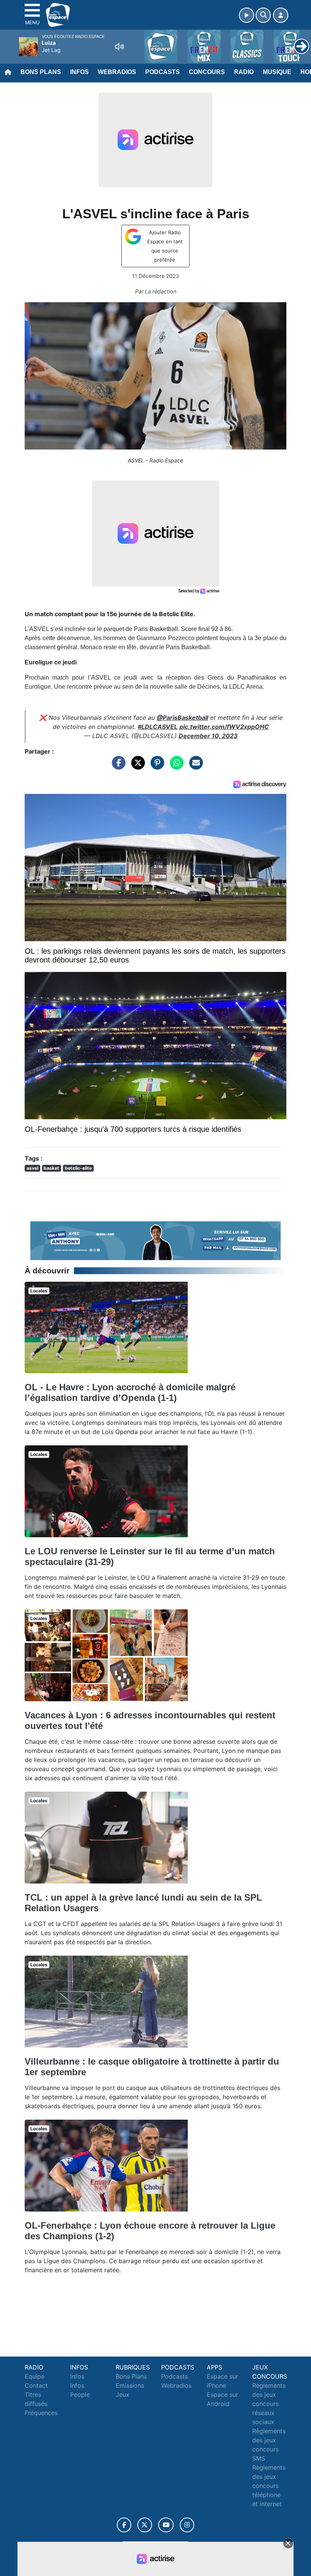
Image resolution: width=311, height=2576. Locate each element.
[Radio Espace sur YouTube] (166, 2525)
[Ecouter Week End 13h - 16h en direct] (155, 1240)
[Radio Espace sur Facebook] (124, 2525)
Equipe (35, 2376)
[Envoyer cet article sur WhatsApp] (175, 767)
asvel (32, 1168)
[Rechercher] (263, 15)
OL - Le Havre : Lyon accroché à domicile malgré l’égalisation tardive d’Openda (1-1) (130, 1392)
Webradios (117, 72)
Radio (244, 72)
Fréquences (41, 2413)
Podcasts (163, 72)
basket (51, 1168)
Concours (207, 72)
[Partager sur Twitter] (136, 767)
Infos (79, 72)
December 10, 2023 (208, 736)
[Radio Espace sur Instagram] (187, 2525)
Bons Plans (41, 72)
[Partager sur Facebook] (117, 767)
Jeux (123, 2395)
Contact (36, 2385)
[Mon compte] (281, 15)
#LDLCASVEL (158, 727)
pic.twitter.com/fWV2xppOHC (224, 727)
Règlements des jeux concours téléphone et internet (269, 2486)
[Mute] (119, 47)
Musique (277, 72)
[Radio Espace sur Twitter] (145, 2525)
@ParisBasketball (182, 718)
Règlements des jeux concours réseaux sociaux (269, 2404)
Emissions (130, 2385)
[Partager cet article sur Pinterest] (155, 767)
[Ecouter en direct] (247, 15)
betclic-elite (78, 1168)
